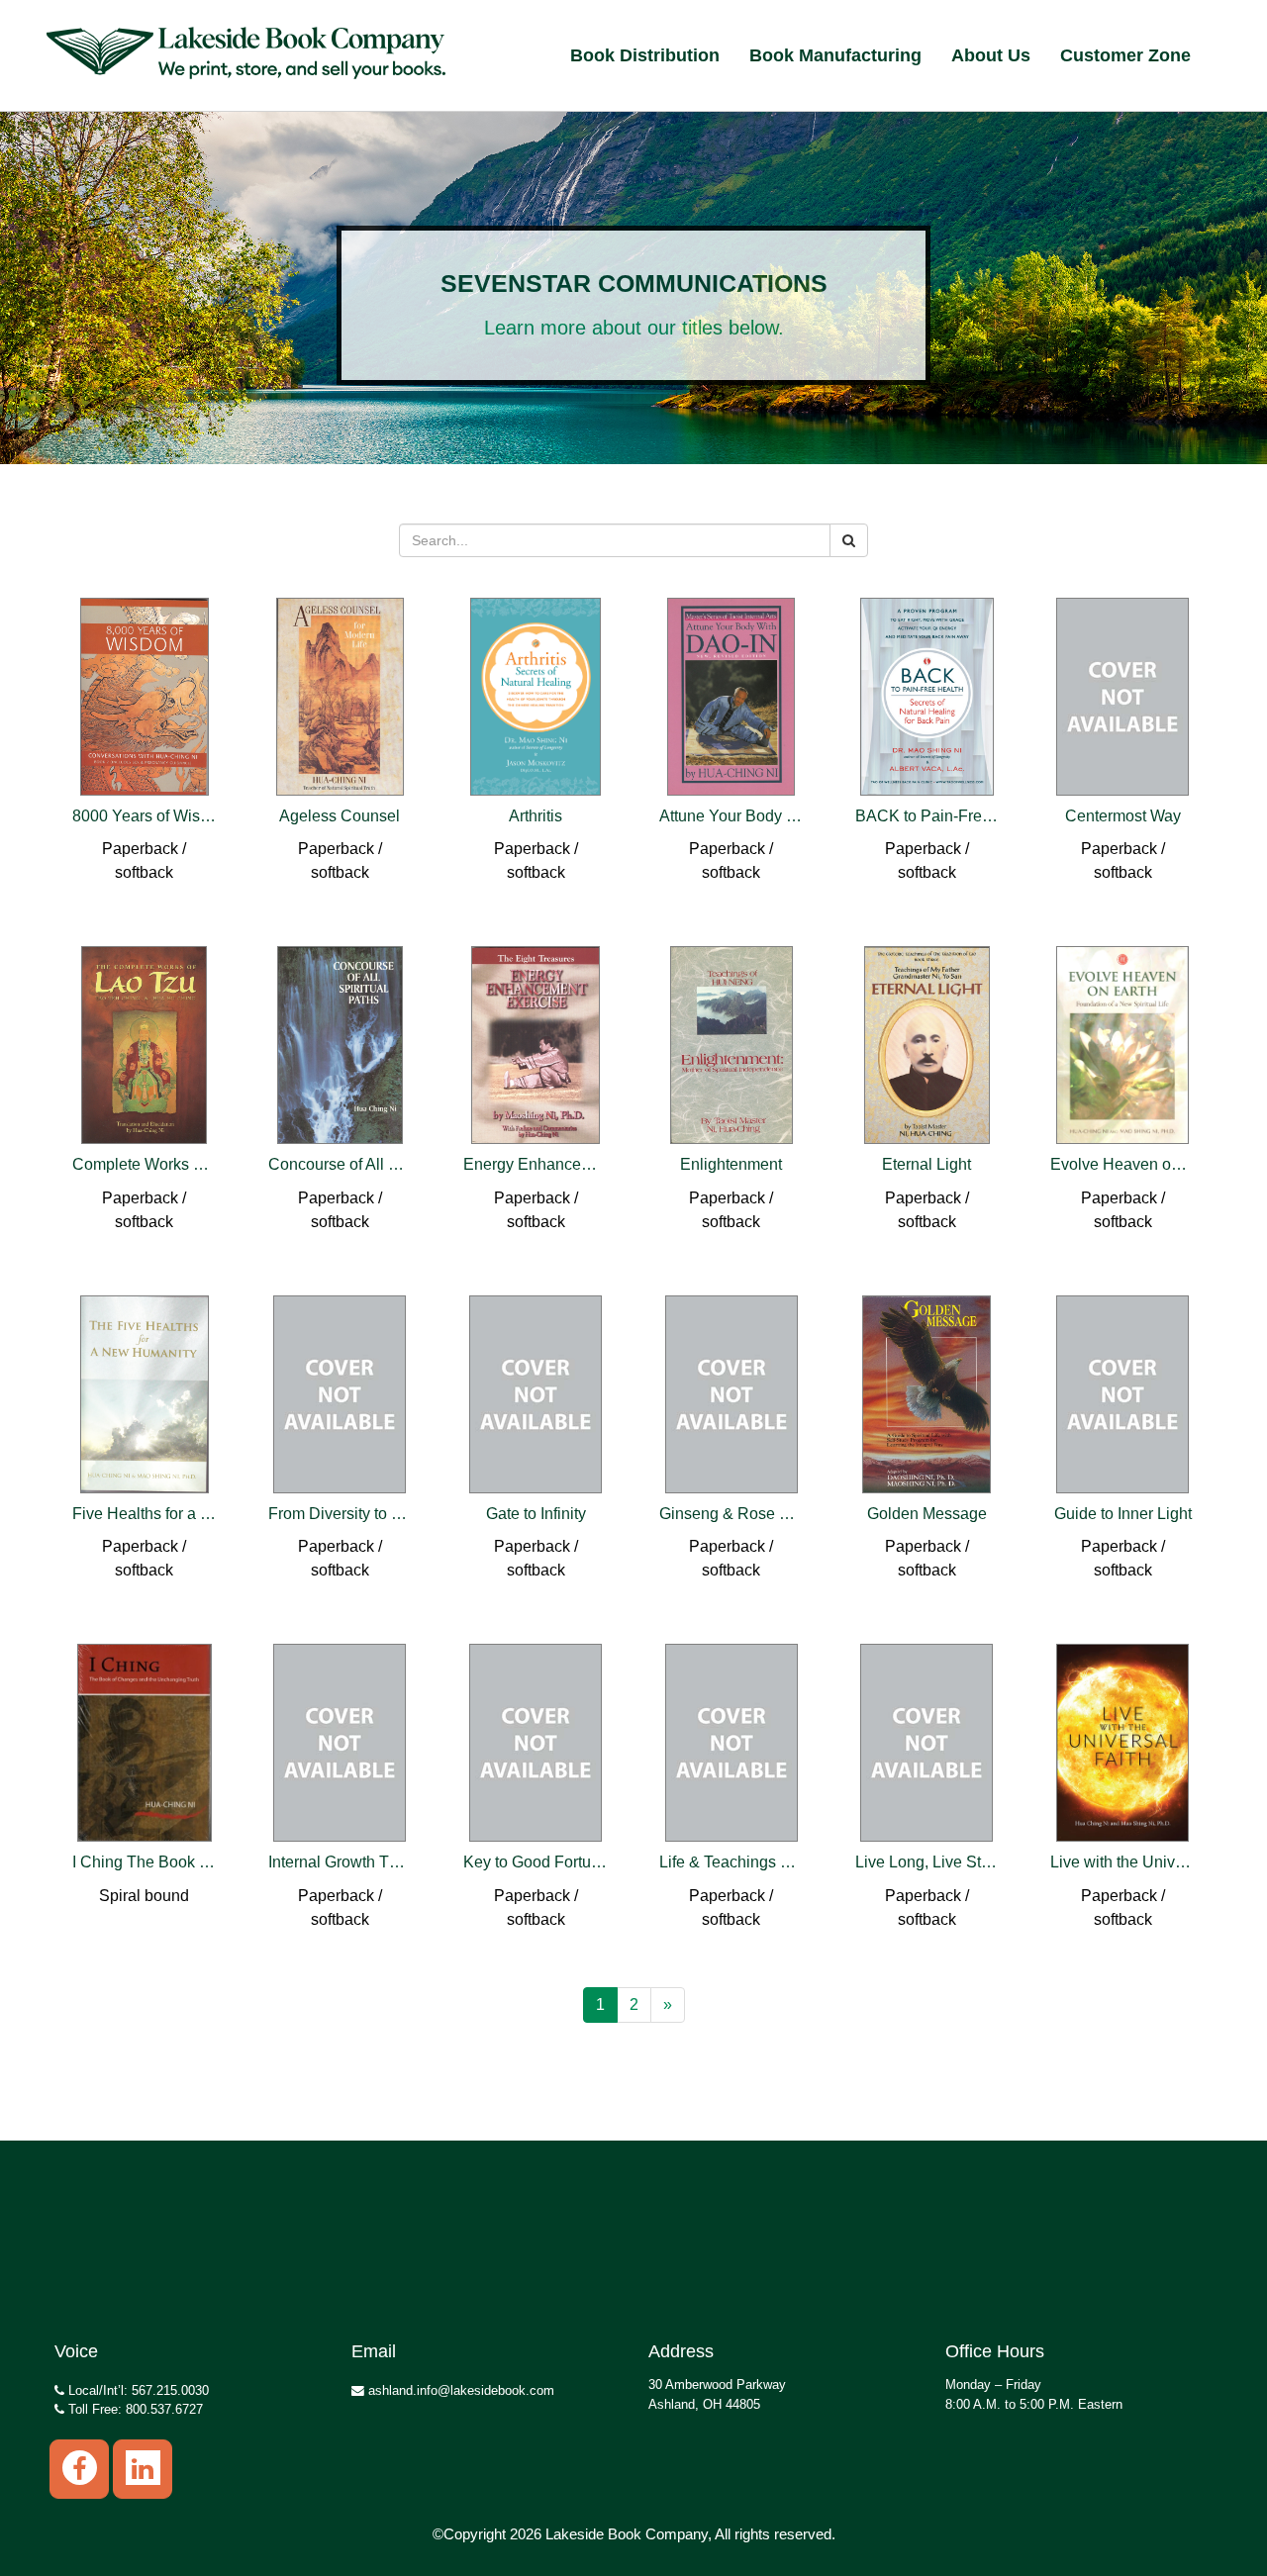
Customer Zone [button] (1125, 55)
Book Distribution (645, 55)
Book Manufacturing (835, 55)
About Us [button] (991, 55)
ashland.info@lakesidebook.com (459, 2390)
